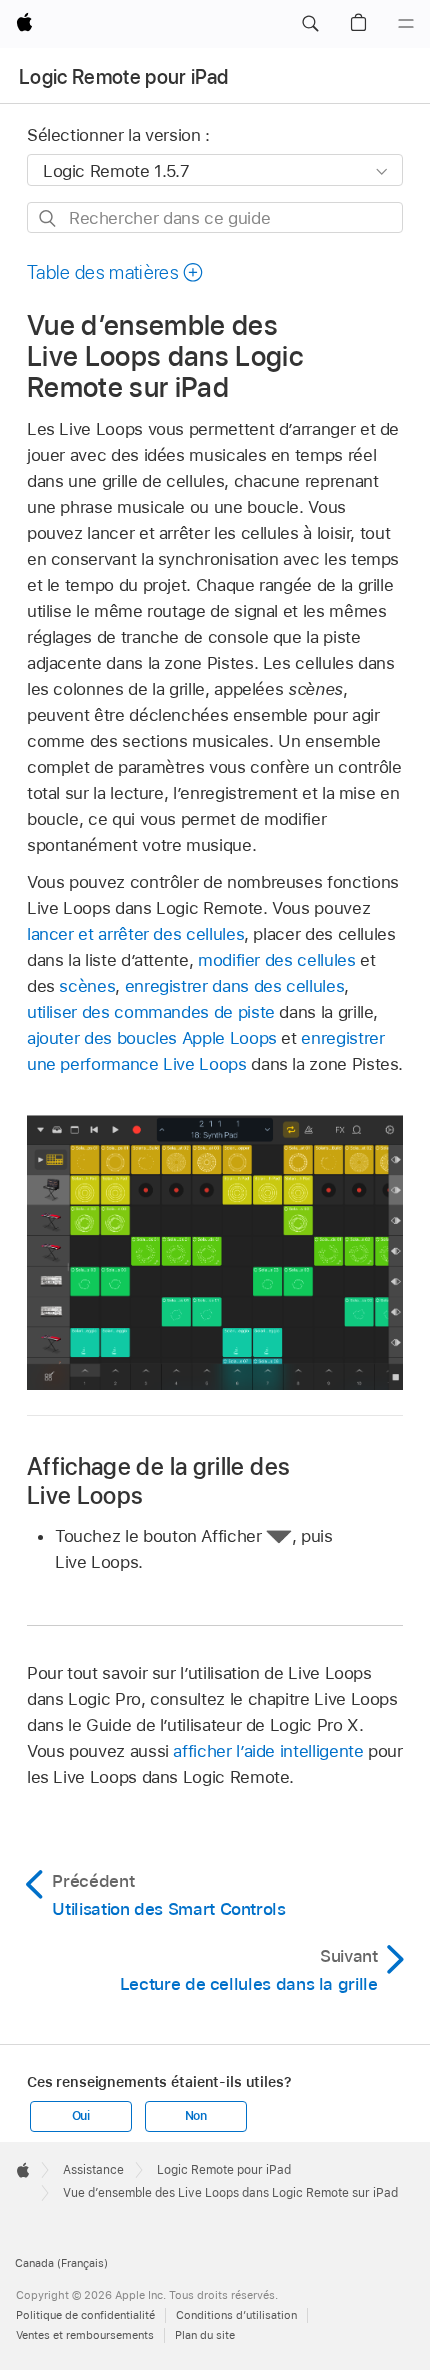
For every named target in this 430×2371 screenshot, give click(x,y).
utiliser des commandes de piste (151, 1012)
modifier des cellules (277, 960)
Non (196, 2116)
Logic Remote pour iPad (123, 77)
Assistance (93, 2170)
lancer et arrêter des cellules (135, 934)
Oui (81, 2116)
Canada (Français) (61, 2263)
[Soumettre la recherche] (48, 218)
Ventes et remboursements (85, 2335)
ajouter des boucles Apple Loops (152, 1038)
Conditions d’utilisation (236, 2315)
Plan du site (205, 2335)
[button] (310, 24)
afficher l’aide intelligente (268, 1751)
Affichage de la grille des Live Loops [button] (158, 1481)
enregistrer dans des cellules (235, 986)
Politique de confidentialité (85, 2315)
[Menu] (406, 24)
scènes (87, 986)
